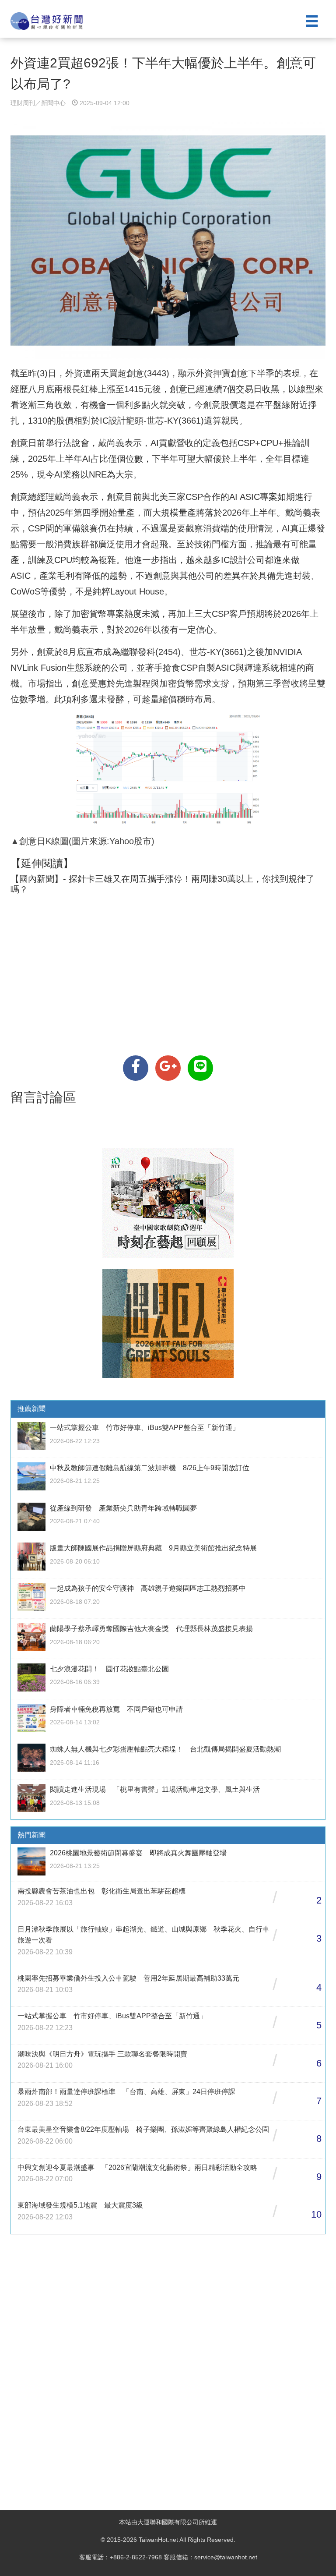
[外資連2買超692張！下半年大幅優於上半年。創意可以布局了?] (136, 1068)
